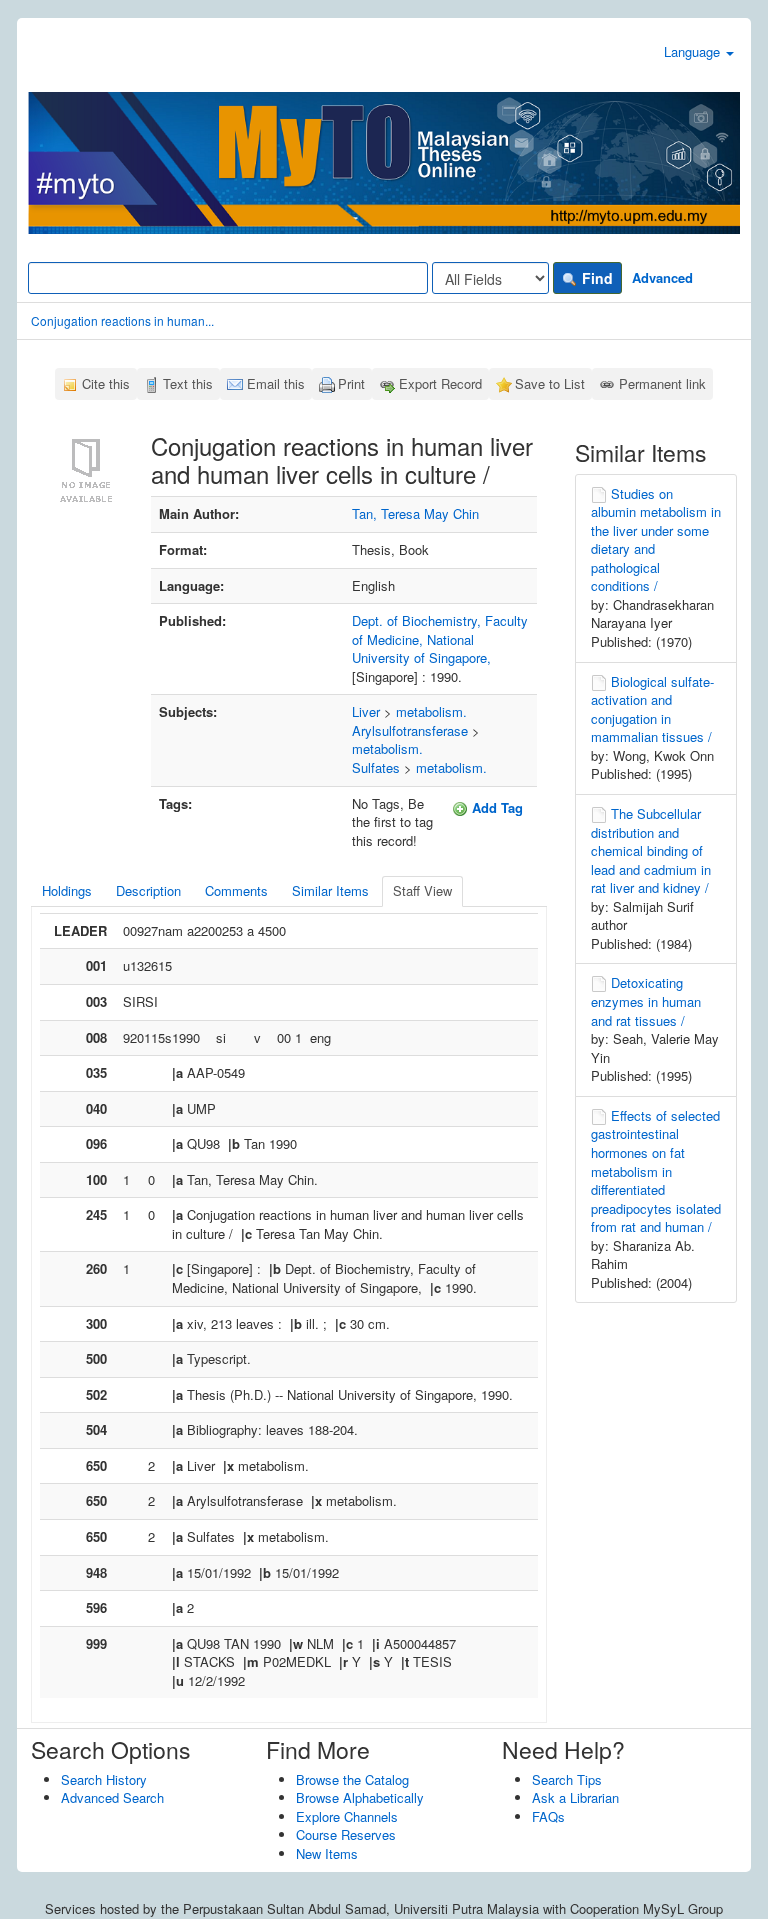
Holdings (67, 890)
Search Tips (567, 1779)
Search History (104, 1779)
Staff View (422, 890)
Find (595, 278)
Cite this (106, 383)
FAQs (548, 1816)
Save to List (550, 383)
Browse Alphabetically (360, 1797)
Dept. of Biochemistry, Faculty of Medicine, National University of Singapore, (440, 639)
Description (148, 890)
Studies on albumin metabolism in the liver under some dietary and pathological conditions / (656, 540)
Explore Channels (347, 1816)
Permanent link (662, 383)
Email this (276, 383)
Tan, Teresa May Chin (415, 513)
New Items (327, 1853)
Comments (236, 890)
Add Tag (495, 807)
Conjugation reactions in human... (122, 320)
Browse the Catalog (352, 1779)
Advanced (662, 277)
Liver (366, 711)
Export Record (440, 383)
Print (351, 383)
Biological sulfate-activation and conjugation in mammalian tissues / (652, 709)
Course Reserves (346, 1834)
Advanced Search (112, 1797)
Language (694, 51)
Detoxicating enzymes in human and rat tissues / (646, 1001)
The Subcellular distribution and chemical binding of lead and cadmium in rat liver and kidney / (651, 850)
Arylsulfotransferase (410, 730)
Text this (188, 383)
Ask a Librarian (575, 1797)
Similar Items (330, 890)
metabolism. (431, 711)
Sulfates (376, 767)
